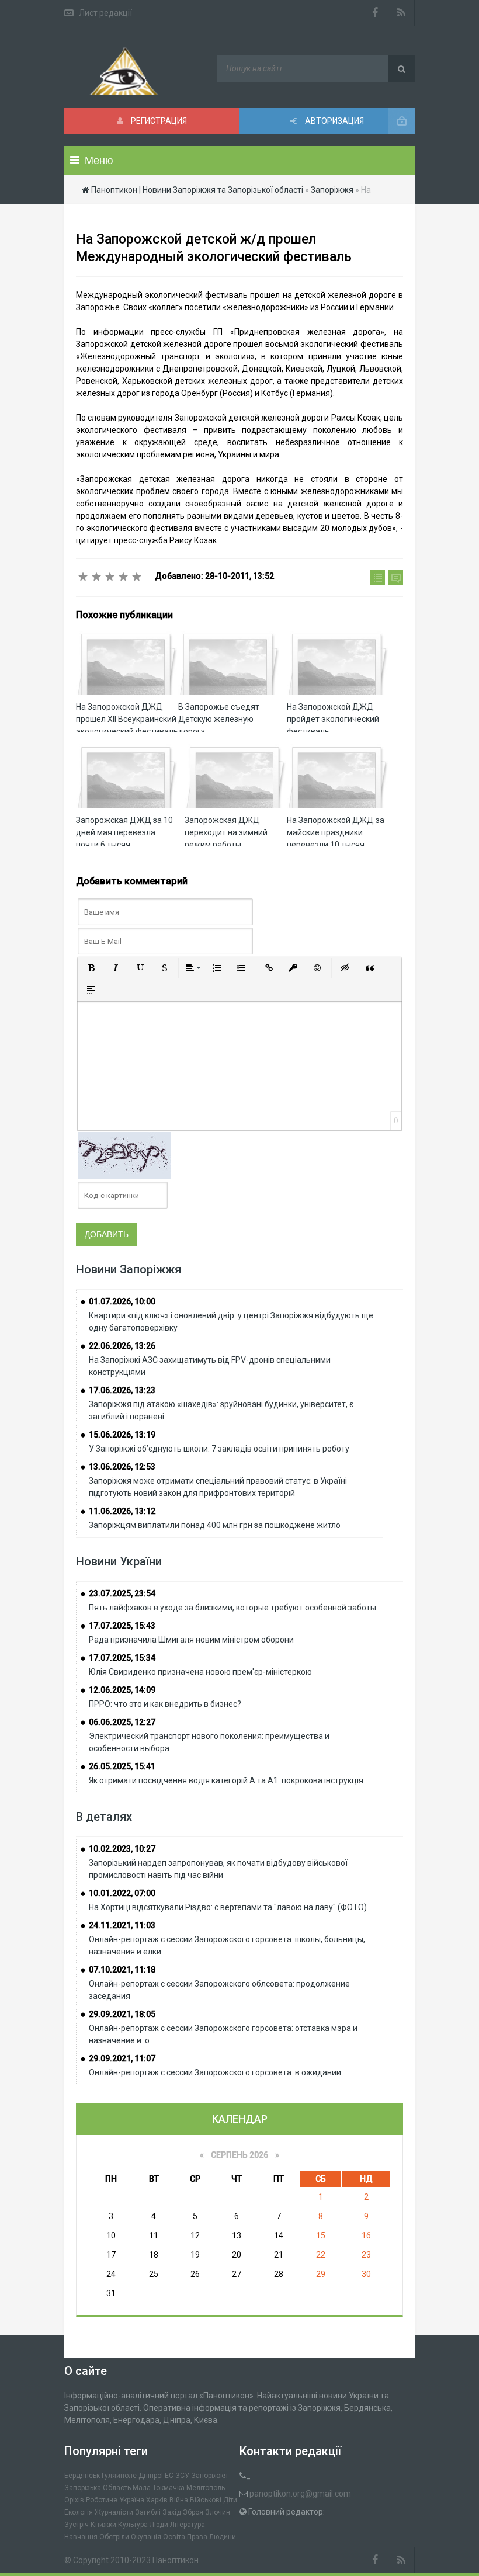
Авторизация (334, 121)
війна (179, 2500)
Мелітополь (206, 2488)
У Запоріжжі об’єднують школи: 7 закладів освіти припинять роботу (219, 1449)
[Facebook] (375, 13)
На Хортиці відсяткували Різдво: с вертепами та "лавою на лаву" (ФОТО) (228, 1907)
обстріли (114, 2537)
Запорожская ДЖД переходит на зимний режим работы (226, 832)
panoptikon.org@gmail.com (300, 2494)
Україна (132, 2500)
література (188, 2525)
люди (159, 2525)
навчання (81, 2537)
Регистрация (158, 121)
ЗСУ (182, 2476)
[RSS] (402, 13)
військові (206, 2500)
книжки (103, 2525)
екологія (79, 2512)
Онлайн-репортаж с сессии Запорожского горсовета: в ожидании (215, 2072)
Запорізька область (98, 2488)
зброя (193, 2512)
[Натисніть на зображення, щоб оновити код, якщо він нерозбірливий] (124, 1155)
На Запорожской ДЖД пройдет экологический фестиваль (333, 719)
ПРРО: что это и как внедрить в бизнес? (165, 1704)
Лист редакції (105, 13)
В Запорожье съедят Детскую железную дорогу (219, 719)
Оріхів (74, 2500)
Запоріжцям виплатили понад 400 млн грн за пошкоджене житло (215, 1525)
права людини (211, 2537)
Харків (157, 2500)
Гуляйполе (119, 2476)
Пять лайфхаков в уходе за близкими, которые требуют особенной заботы (232, 1608)
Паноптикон (176, 2560)
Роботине (102, 2500)
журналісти (114, 2512)
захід (172, 2512)
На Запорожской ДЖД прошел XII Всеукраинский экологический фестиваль (127, 719)
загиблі (148, 2512)
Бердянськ (82, 2476)
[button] (91, 968)
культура (133, 2525)
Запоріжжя (209, 2476)
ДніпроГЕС (156, 2476)
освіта (174, 2537)
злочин (218, 2512)
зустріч (77, 2525)
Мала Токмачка (159, 2488)
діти (230, 2500)
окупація (146, 2537)
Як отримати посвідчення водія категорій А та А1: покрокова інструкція (226, 1780)
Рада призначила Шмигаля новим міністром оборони (191, 1640)
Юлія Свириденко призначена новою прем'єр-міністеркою (200, 1672)
